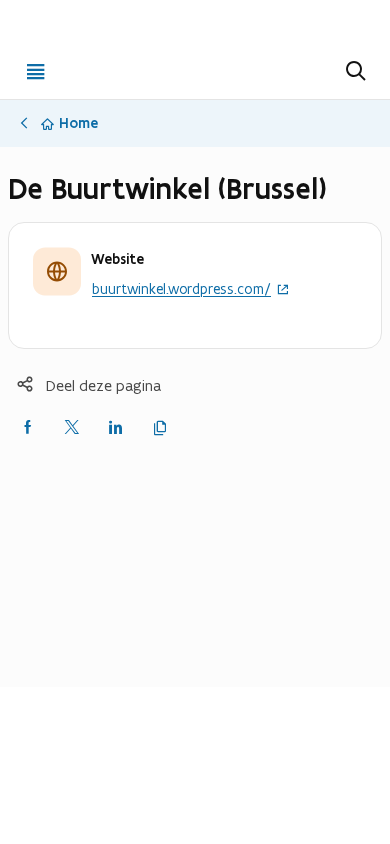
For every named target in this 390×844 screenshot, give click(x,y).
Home (78, 123)
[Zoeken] (354, 71)
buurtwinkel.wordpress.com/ (181, 290)
